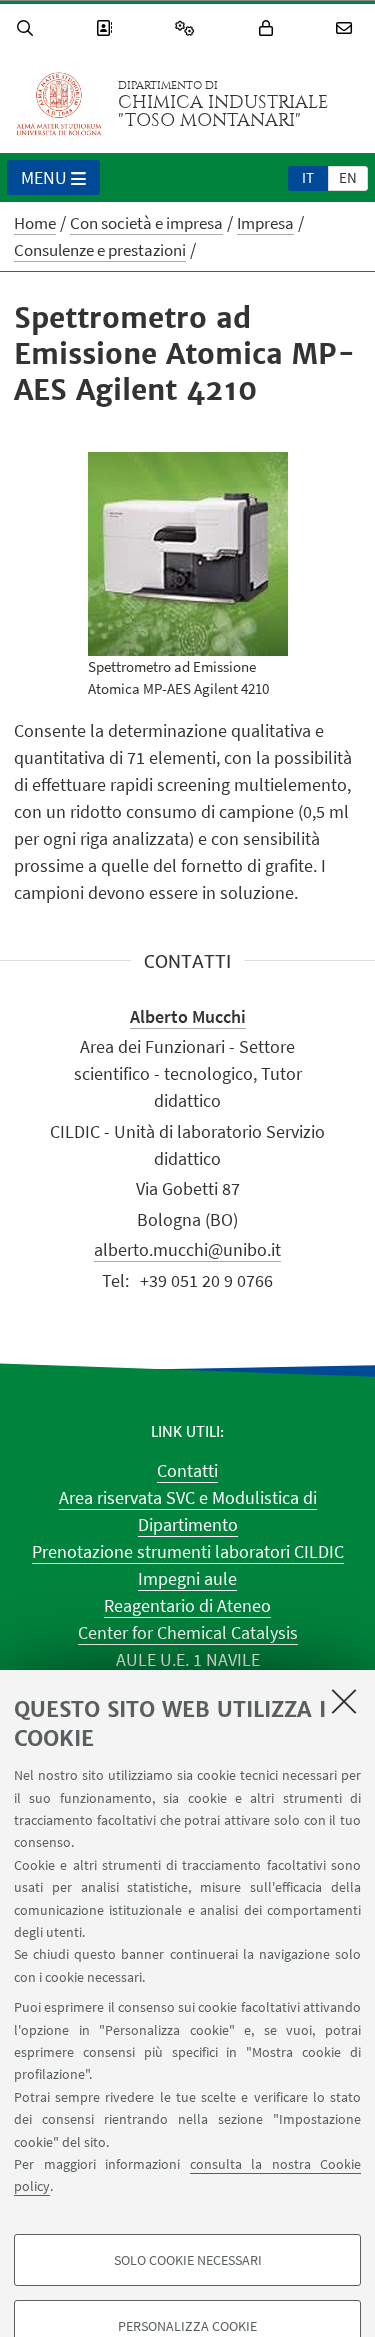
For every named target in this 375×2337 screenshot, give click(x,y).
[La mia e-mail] (347, 28)
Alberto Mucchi (188, 1016)
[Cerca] (28, 28)
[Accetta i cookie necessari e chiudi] (344, 1701)
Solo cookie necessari (188, 2260)
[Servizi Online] (188, 28)
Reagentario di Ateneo (187, 1605)
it (308, 177)
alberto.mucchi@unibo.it (187, 1249)
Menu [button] (44, 177)
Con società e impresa (146, 223)
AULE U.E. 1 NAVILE (188, 1659)
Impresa (265, 223)
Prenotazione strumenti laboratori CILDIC (188, 1551)
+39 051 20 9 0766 (206, 1280)
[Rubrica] (107, 28)
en (348, 177)
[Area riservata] (269, 28)
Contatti (187, 1470)
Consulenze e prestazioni (100, 250)
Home (35, 223)
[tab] (308, 177)
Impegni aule (187, 1578)
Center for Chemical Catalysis (188, 1632)
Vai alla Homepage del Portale (59, 104)
